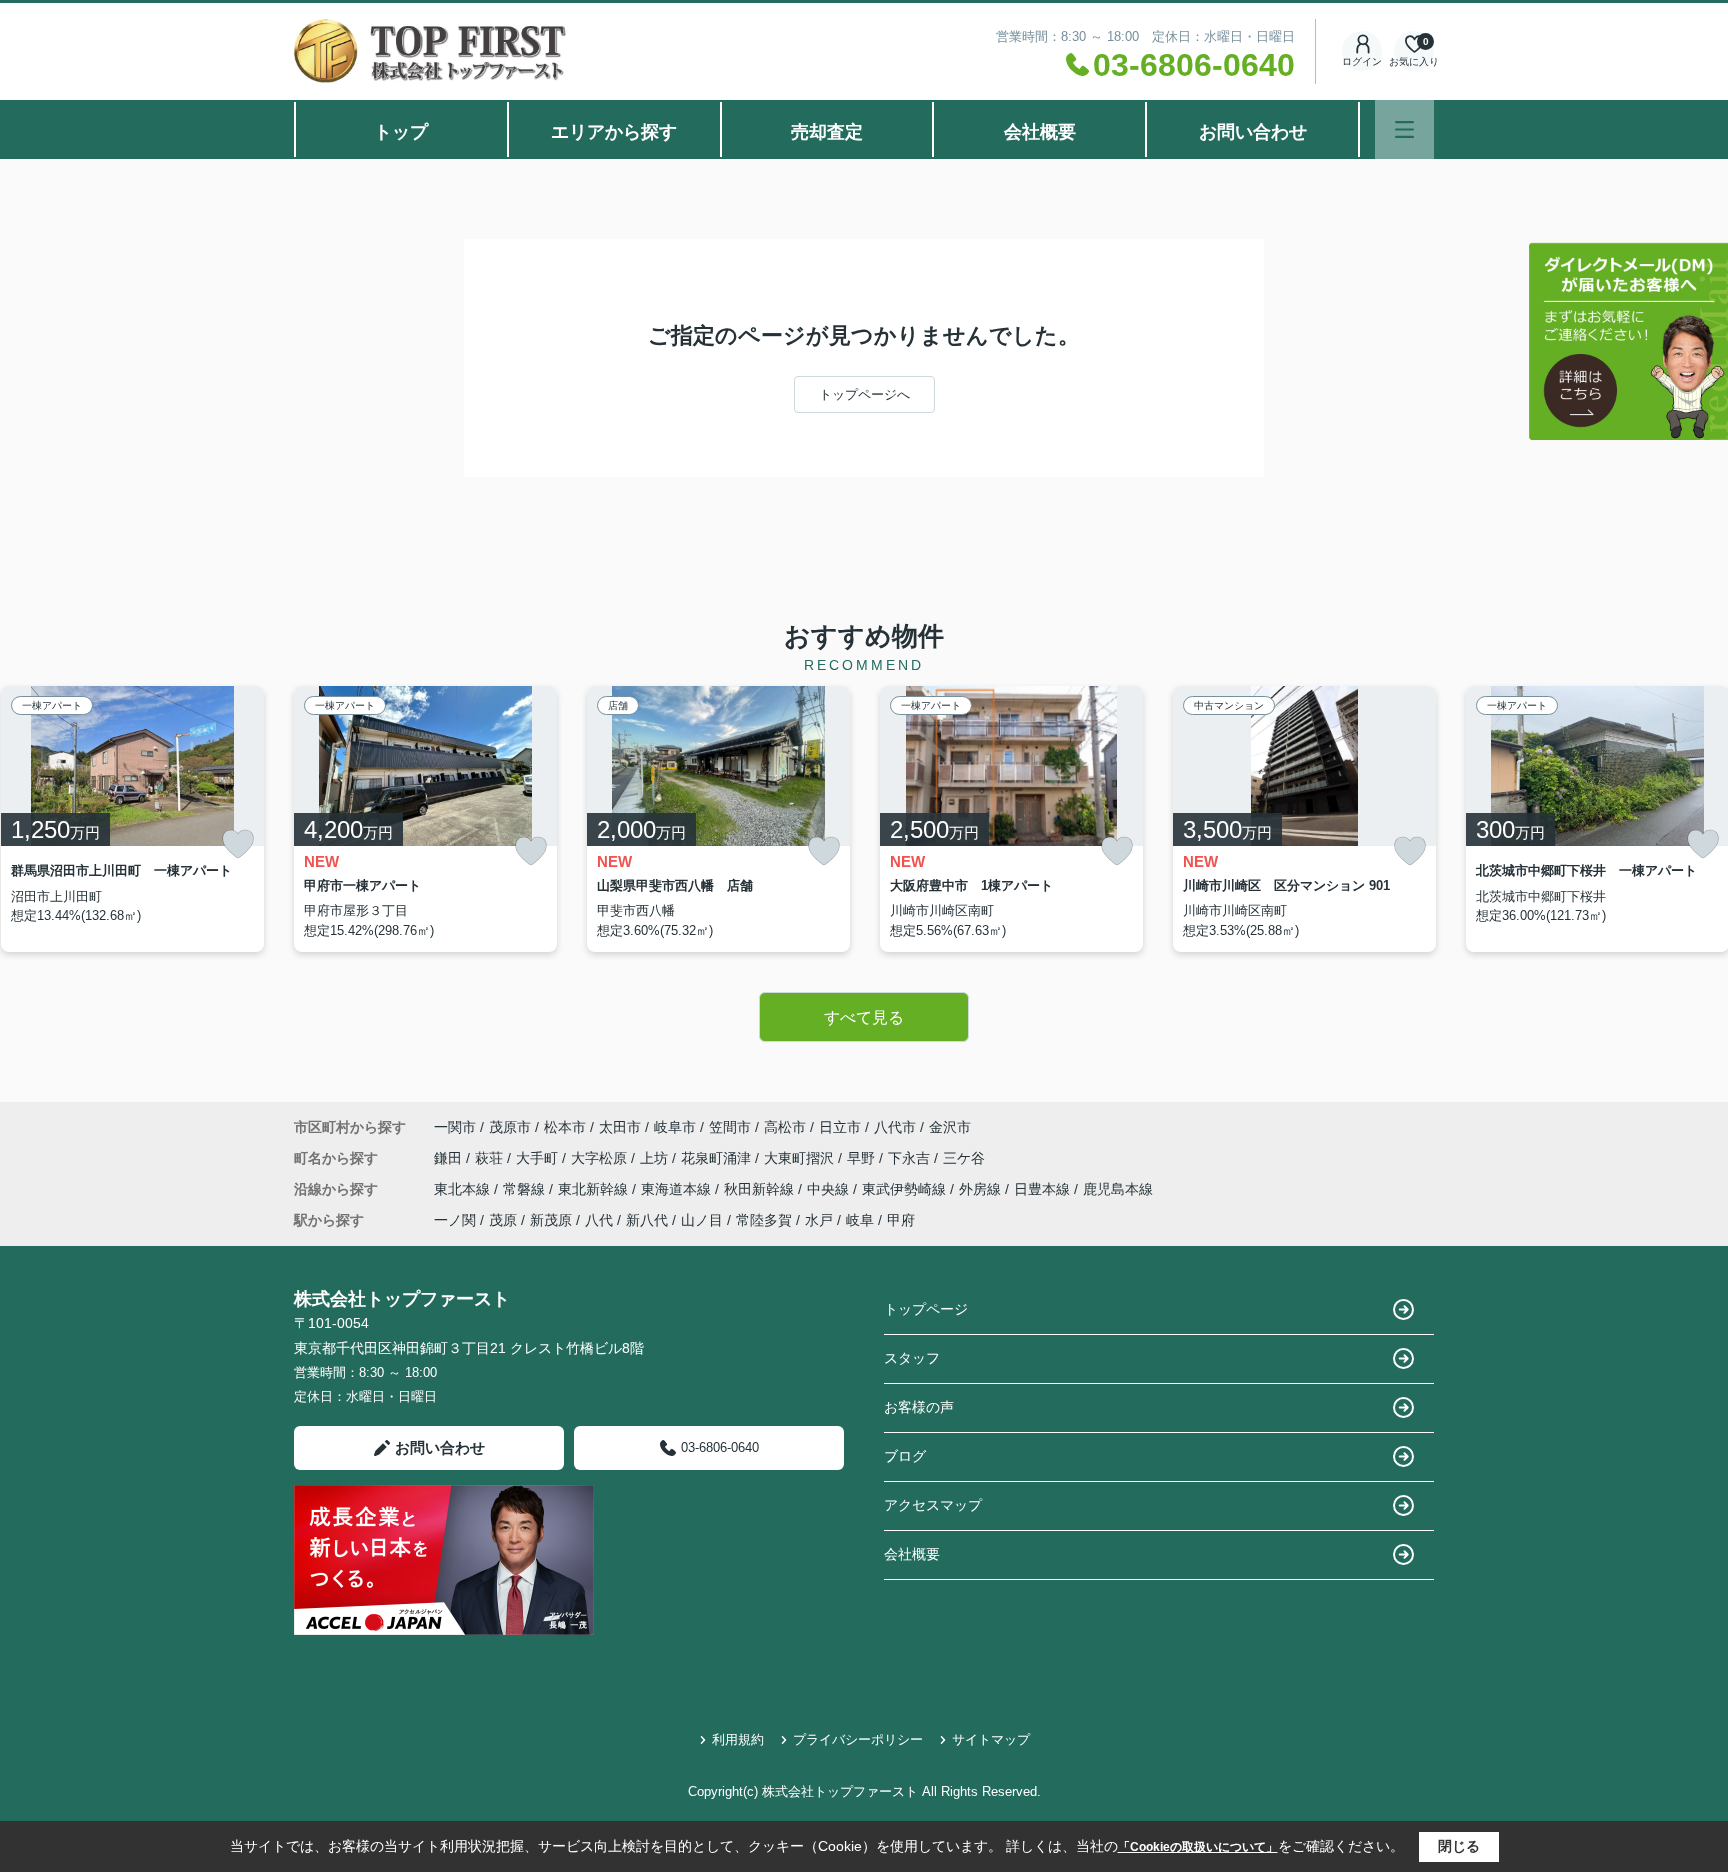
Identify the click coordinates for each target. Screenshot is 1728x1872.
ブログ (905, 1456)
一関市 (455, 1127)
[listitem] (425, 819)
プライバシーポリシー (858, 1739)
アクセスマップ (933, 1505)
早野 (863, 1158)
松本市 (565, 1127)
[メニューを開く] (1404, 129)
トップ (401, 132)
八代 (599, 1220)
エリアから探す (614, 132)
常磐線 (526, 1189)
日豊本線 (1044, 1189)
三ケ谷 (964, 1158)
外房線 (982, 1189)
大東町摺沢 (801, 1158)
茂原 (503, 1220)
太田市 (620, 1127)
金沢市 (950, 1127)
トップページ (926, 1309)
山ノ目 (702, 1220)
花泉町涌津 (718, 1158)
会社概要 (1040, 132)
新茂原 (551, 1220)
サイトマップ (991, 1739)
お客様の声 (919, 1407)
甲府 (901, 1220)
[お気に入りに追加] (238, 844)
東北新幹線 (595, 1189)
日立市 (840, 1127)
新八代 (647, 1220)
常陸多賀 (764, 1220)
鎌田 (450, 1158)
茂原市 (510, 1127)
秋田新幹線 (761, 1189)
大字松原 (601, 1158)
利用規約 (738, 1739)
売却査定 (827, 132)
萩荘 (491, 1158)
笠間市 (730, 1127)
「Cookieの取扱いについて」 (1198, 1847)
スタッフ (912, 1358)
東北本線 (464, 1189)
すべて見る (864, 1017)
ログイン (1362, 61)
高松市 (785, 1127)
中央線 (830, 1189)
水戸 (819, 1220)
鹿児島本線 (1118, 1189)
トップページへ (864, 394)
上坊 (656, 1158)
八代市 (895, 1127)
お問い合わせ (1253, 132)
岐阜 (860, 1220)
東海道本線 (678, 1189)
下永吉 (911, 1158)
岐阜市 (675, 1127)
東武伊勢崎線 (906, 1189)
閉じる (1459, 1846)
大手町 (539, 1158)
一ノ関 (455, 1220)
